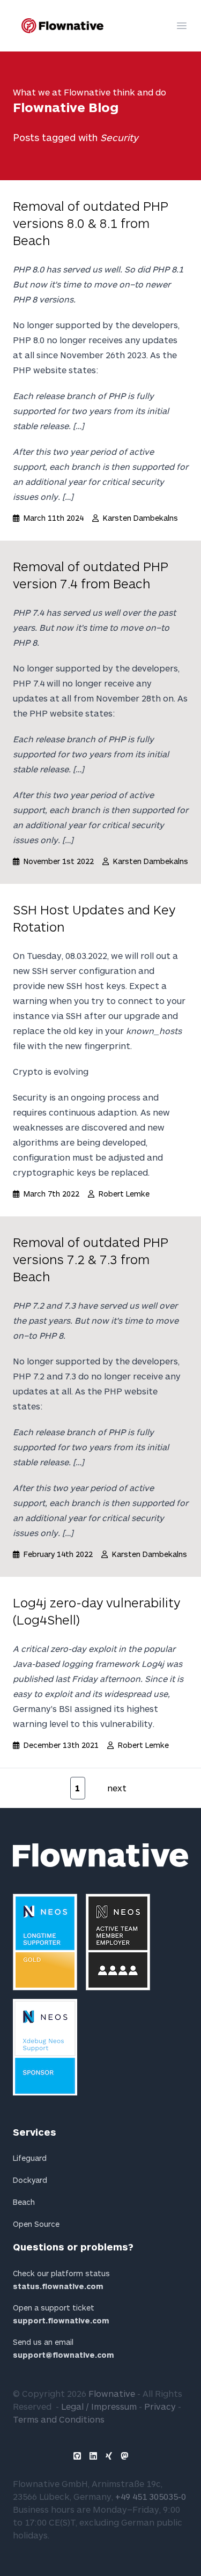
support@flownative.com (64, 2355)
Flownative (112, 2393)
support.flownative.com (61, 2320)
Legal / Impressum (99, 2406)
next (117, 1788)
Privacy (160, 2406)
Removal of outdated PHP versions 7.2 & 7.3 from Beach (91, 1259)
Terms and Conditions (59, 2419)
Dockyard (30, 2180)
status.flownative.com (58, 2286)
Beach (24, 2202)
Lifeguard (30, 2158)
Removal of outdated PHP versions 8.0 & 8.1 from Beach (91, 223)
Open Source (36, 2224)
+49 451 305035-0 (151, 2496)
